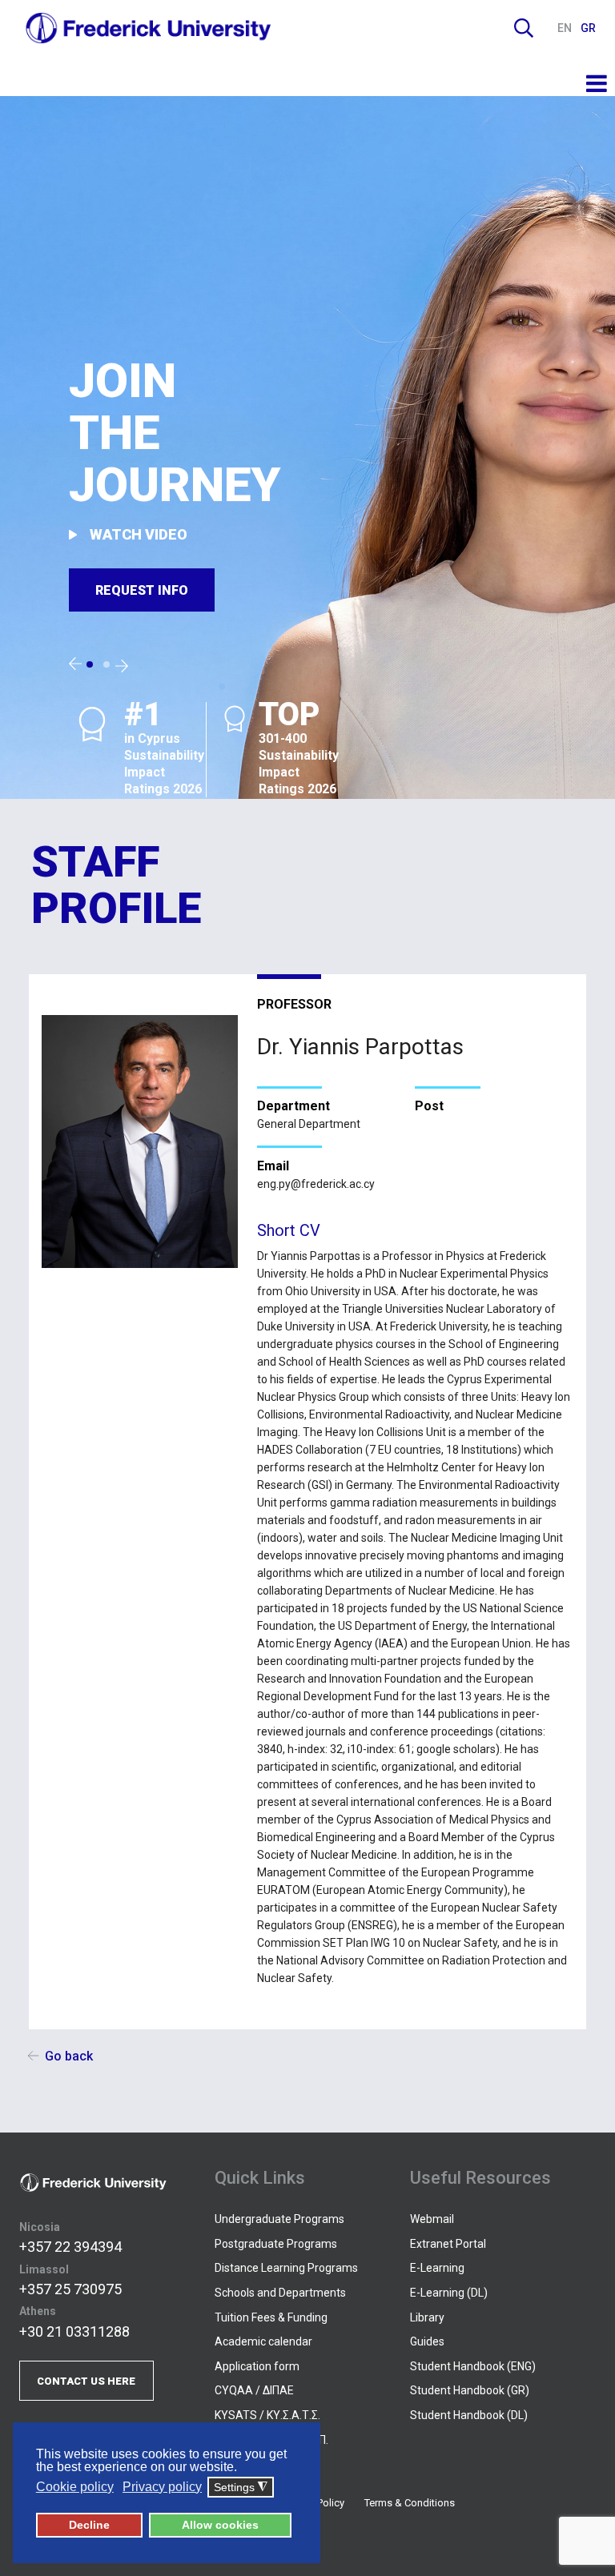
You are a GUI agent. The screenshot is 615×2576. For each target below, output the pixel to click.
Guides (427, 2341)
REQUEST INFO (142, 590)
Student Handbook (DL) (469, 2415)
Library (427, 2317)
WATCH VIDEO (139, 534)
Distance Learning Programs (286, 2268)
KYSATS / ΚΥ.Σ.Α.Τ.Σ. (267, 2415)
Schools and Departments (280, 2293)
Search (524, 28)
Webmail (432, 2219)
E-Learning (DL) (449, 2293)
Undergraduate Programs (279, 2219)
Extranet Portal (448, 2244)
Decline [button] (89, 2525)
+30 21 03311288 (74, 2331)
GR (588, 28)
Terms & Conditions (410, 2503)
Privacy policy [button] (162, 2487)
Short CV (289, 1230)
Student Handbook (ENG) (473, 2366)
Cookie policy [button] (75, 2487)
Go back (69, 2056)
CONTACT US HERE (86, 2381)
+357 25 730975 (70, 2289)
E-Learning (437, 2268)
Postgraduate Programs (276, 2244)
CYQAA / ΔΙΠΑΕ (254, 2390)
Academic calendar (263, 2341)
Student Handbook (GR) (470, 2390)
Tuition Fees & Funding (271, 2317)
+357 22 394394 (70, 2247)
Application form (257, 2366)
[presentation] (75, 664)
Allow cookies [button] (220, 2525)
